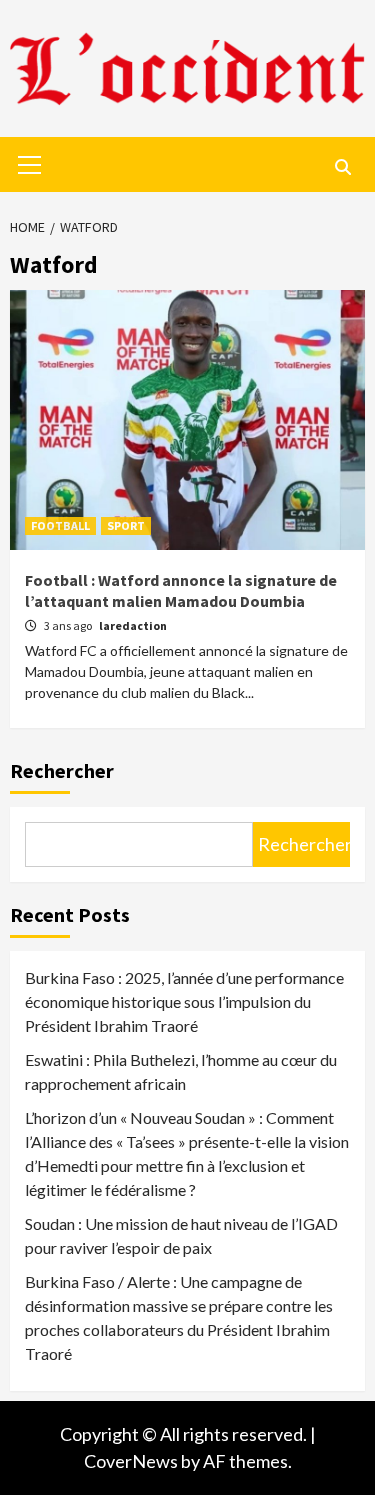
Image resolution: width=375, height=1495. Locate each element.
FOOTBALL (60, 525)
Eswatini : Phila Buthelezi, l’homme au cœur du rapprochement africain (181, 1071)
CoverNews (131, 1461)
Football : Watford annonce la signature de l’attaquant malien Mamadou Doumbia (181, 590)
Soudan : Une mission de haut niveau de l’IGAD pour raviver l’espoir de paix (181, 1235)
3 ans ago (69, 625)
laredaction (133, 625)
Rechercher (62, 770)
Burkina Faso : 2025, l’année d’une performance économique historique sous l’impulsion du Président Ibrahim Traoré (184, 1001)
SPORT (126, 525)
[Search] (342, 167)
